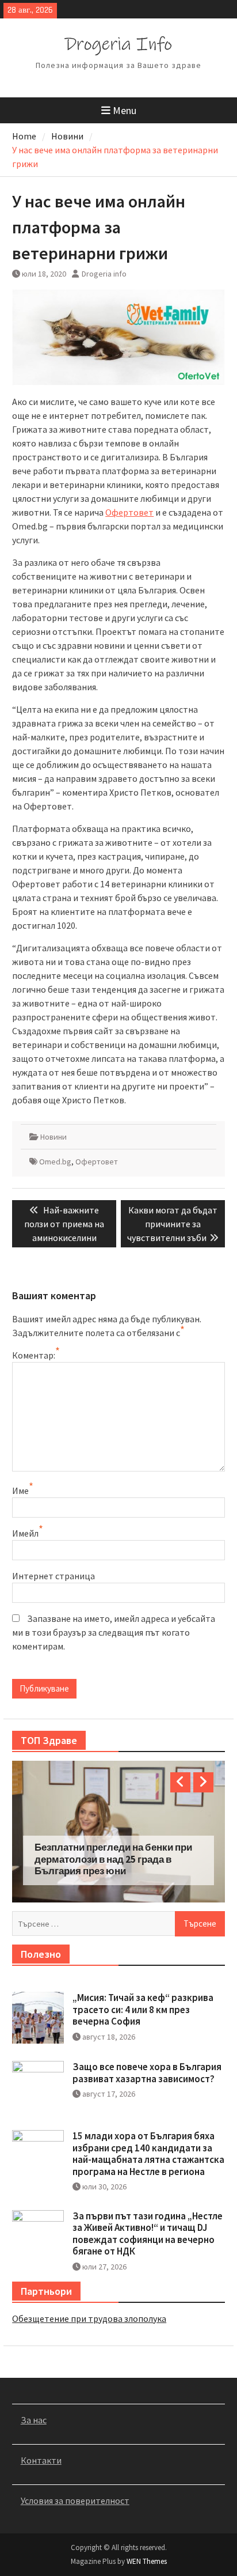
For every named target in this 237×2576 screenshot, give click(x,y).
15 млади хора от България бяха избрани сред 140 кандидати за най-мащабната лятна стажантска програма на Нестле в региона (148, 2153)
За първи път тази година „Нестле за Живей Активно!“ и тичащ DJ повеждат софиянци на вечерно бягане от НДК (148, 2233)
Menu (125, 110)
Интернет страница (53, 1576)
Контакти (41, 2460)
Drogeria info (104, 274)
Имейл (25, 1533)
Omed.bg (55, 1162)
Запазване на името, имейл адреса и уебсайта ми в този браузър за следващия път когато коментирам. (114, 1632)
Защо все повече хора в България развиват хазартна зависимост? (147, 2072)
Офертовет (129, 512)
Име (20, 1491)
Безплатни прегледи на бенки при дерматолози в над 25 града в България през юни (113, 1859)
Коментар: (34, 1355)
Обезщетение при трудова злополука (89, 2318)
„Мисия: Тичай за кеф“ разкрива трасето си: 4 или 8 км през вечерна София (143, 2009)
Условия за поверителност (75, 2501)
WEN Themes (147, 2561)
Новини (53, 1137)
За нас (34, 2420)
